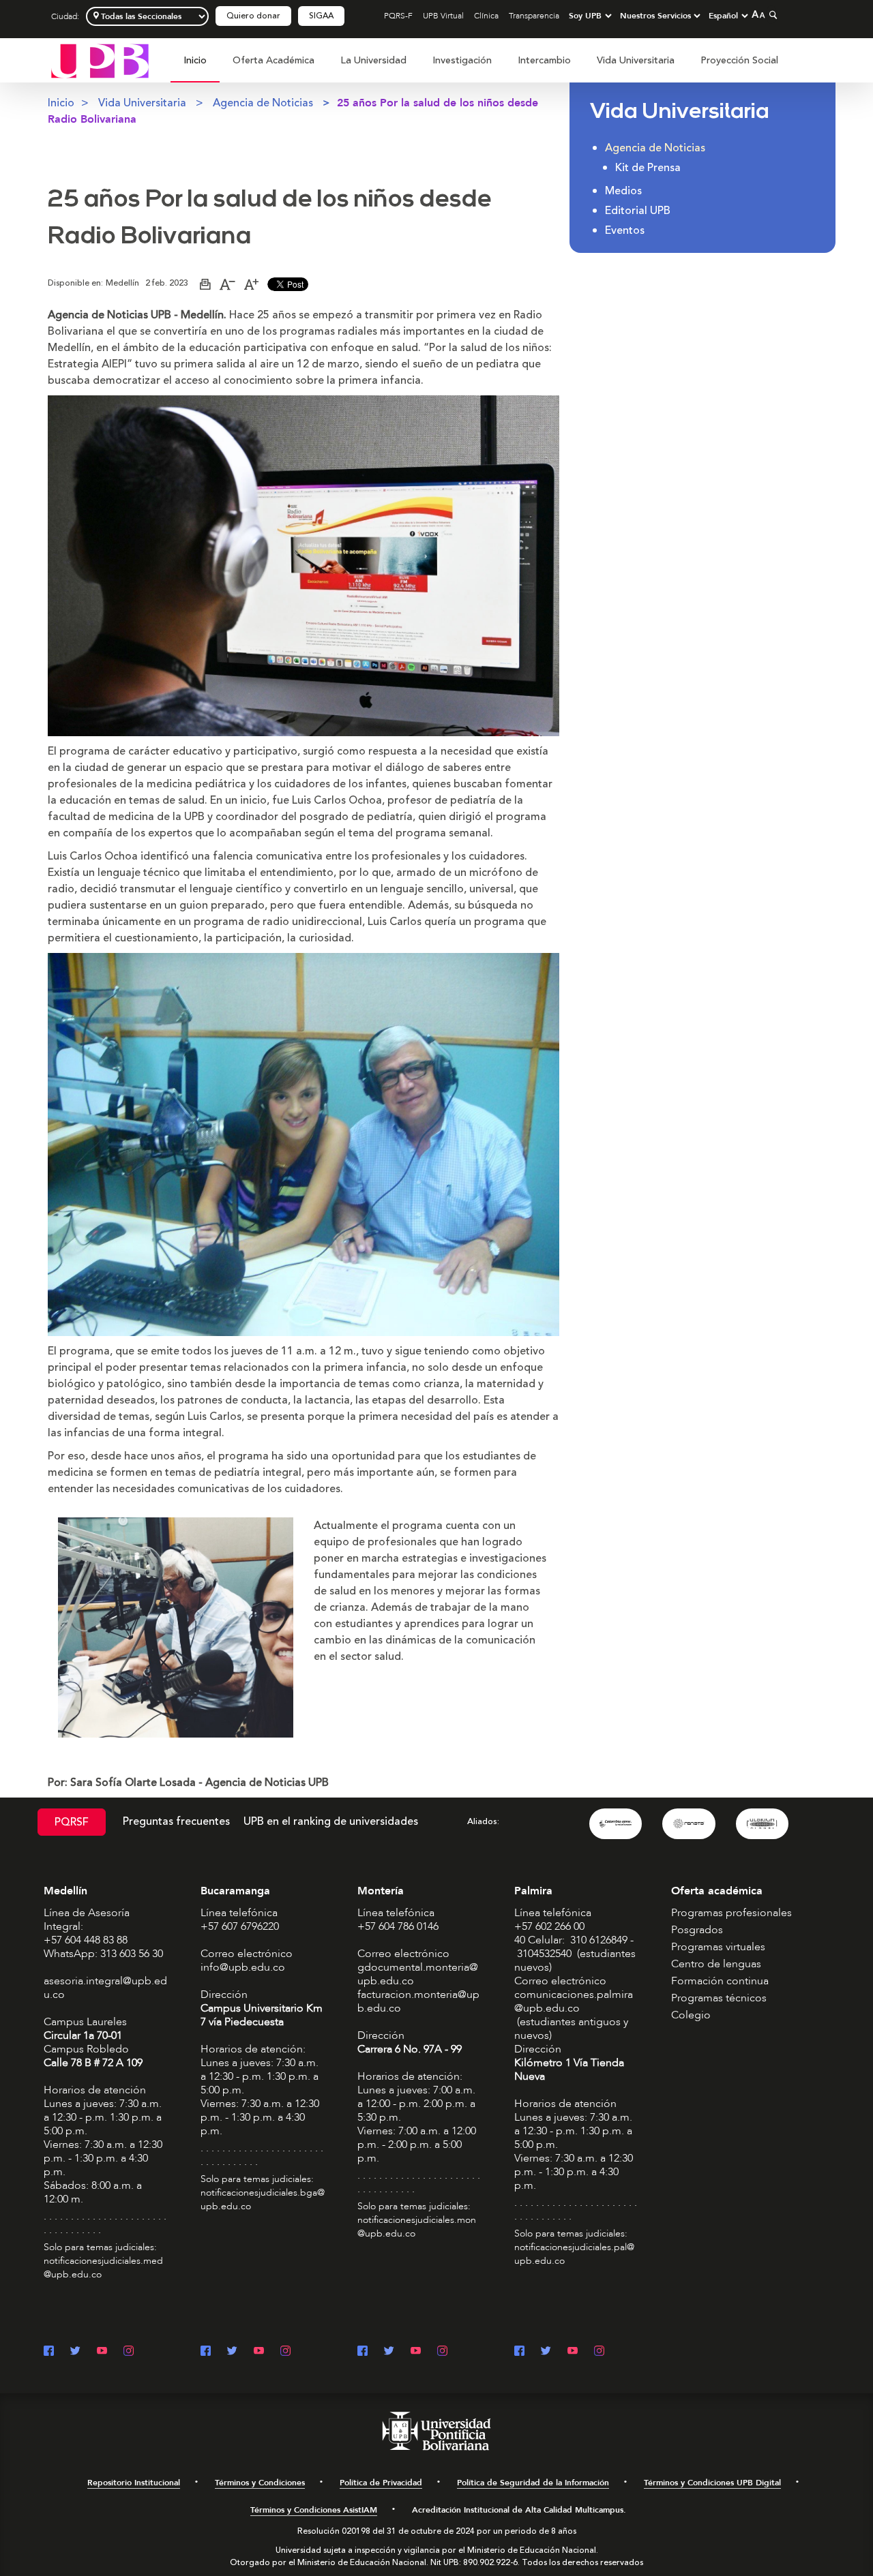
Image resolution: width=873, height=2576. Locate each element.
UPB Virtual (443, 16)
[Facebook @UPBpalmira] (519, 2352)
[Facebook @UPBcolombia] (49, 2352)
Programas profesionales (731, 1913)
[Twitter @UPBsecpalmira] (546, 2352)
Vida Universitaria (636, 60)
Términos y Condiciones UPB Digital (712, 2483)
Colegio (691, 2015)
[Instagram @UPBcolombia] (129, 2352)
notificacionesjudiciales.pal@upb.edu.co (574, 2254)
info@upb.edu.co (243, 1967)
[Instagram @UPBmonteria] (442, 2352)
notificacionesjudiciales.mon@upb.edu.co (417, 2227)
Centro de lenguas (716, 1964)
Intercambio (544, 60)
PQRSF (72, 1822)
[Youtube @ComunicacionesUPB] (102, 2352)
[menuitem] (195, 68)
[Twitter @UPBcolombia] (75, 2352)
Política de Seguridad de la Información (533, 2483)
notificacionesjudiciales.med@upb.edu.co (103, 2268)
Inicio (195, 60)
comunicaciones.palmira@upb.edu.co (574, 2001)
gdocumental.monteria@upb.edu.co (418, 1974)
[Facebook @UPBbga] (206, 2352)
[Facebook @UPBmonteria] (362, 2352)
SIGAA (321, 16)
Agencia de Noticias (263, 103)
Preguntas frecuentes (176, 1821)
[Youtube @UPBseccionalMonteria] (416, 2352)
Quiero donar (253, 16)
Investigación (462, 60)
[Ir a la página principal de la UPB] (100, 60)
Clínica (486, 16)
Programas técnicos (719, 1998)
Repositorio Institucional (134, 2483)
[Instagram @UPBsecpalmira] (599, 2352)
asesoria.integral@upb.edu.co (105, 1988)
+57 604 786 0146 (398, 1926)
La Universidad (373, 60)
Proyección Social (739, 60)
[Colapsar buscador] (771, 15)
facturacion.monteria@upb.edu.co (418, 2001)
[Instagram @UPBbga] (285, 2352)
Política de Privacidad (381, 2483)
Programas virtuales (718, 1947)
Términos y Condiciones (260, 2483)
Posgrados (697, 1930)
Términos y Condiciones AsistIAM (314, 2510)
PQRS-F (398, 16)
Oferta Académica (273, 60)
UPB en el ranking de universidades (331, 1821)
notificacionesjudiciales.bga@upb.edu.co (263, 2199)
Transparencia (534, 16)
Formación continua (720, 1981)
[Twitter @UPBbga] (232, 2352)
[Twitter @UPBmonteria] (389, 2352)
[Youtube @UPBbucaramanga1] (259, 2352)
